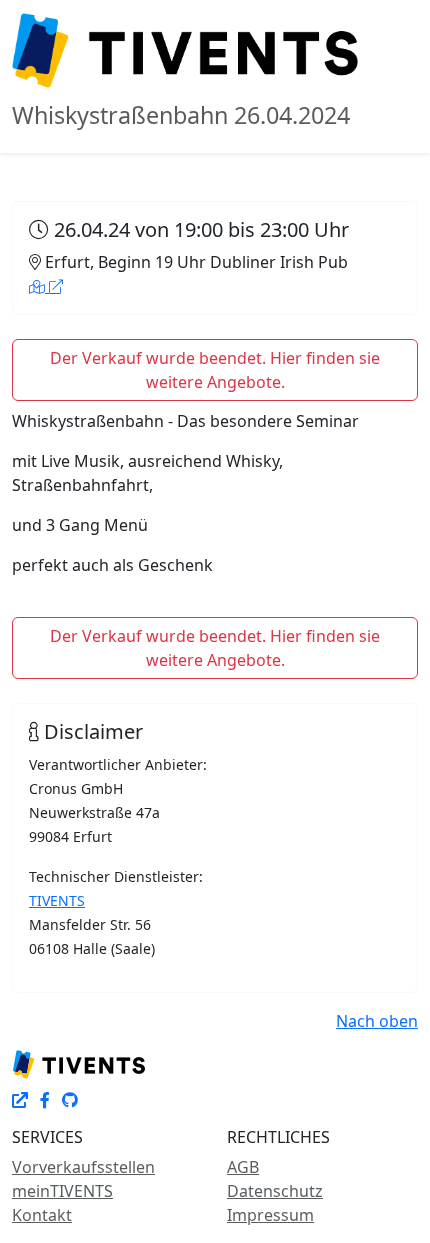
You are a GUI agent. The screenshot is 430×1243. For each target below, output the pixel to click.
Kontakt (42, 1215)
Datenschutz (275, 1191)
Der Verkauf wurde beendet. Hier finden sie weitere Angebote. (215, 370)
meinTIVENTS (62, 1191)
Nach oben (377, 1021)
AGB (243, 1167)
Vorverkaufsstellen (83, 1167)
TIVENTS (57, 900)
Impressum (270, 1215)
